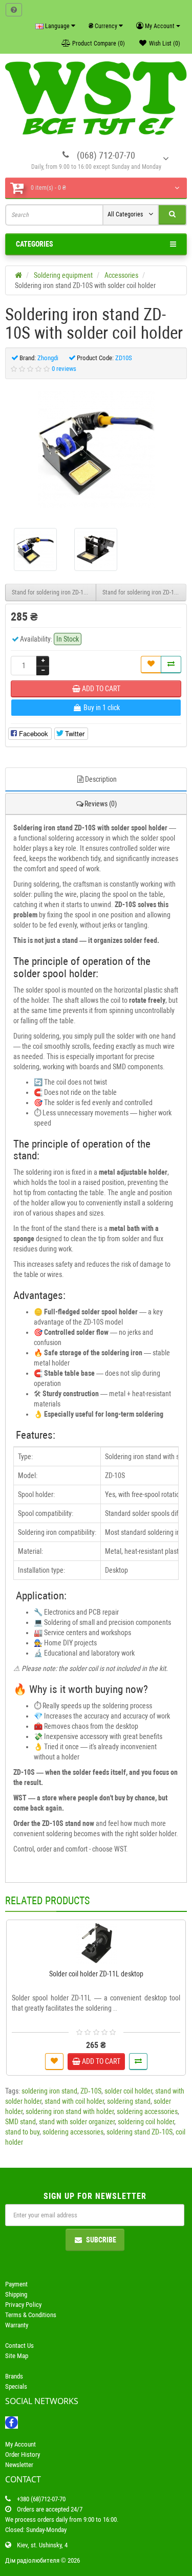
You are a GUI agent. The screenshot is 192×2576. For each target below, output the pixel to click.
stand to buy (22, 2132)
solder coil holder (128, 2091)
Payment (16, 2284)
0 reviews (64, 369)
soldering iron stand (49, 2091)
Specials (16, 2386)
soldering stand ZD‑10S (140, 2132)
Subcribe (101, 2240)
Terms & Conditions (31, 2315)
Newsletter (19, 2465)
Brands (14, 2376)
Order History (23, 2454)
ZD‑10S (91, 2091)
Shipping (16, 2294)
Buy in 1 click (101, 1959)
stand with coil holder (74, 2101)
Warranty (17, 2325)
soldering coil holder (146, 2122)
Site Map (17, 2356)
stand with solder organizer (77, 2122)
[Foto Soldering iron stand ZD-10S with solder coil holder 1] (96, 549)
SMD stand (20, 2122)
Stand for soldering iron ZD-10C (51, 592)
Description (101, 779)
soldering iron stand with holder (70, 2111)
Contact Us (19, 2346)
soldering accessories (147, 2111)
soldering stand (129, 2101)
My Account (20, 2444)
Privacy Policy (23, 2305)
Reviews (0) (101, 804)
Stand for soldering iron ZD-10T (141, 592)
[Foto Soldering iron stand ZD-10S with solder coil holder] (96, 450)
